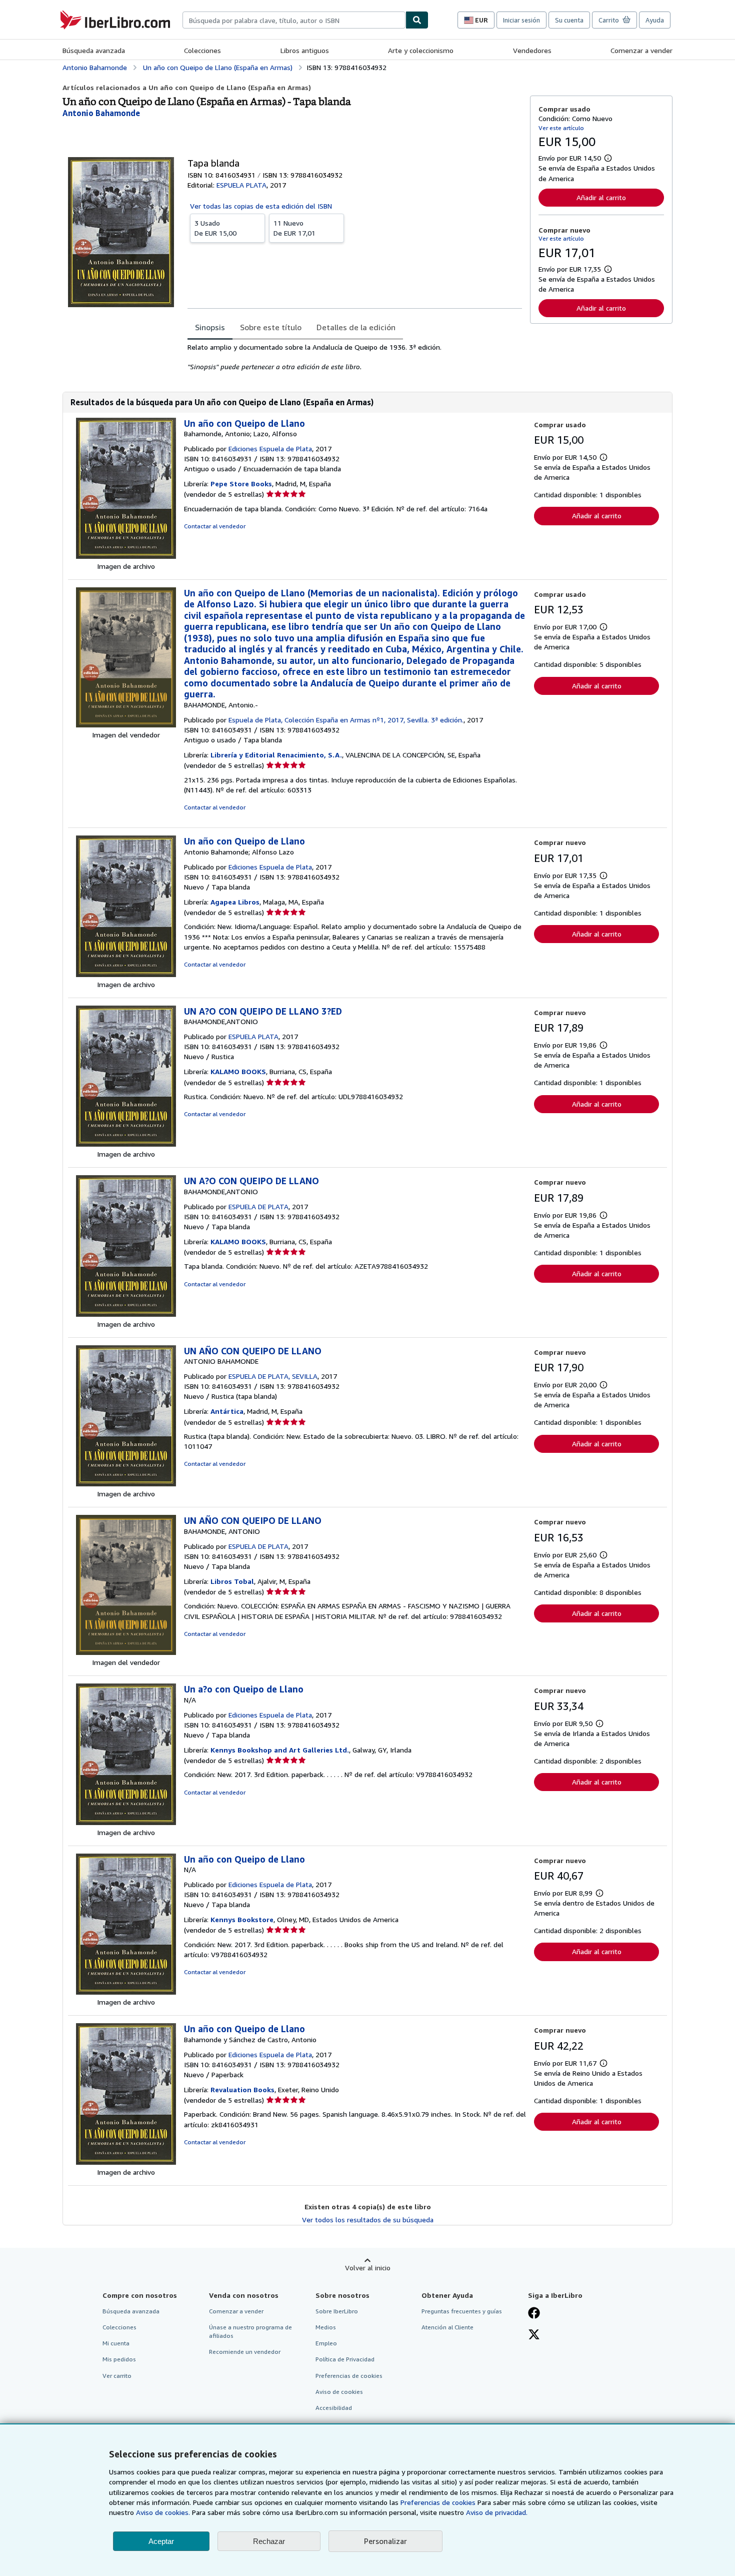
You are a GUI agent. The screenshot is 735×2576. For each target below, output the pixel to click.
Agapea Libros (235, 902)
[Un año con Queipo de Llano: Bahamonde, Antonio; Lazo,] (126, 556)
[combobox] (294, 20)
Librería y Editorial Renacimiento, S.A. (276, 755)
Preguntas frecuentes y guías (462, 2311)
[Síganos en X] (534, 2335)
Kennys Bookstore (242, 1919)
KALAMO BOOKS (238, 1071)
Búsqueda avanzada (94, 50)
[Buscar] (417, 20)
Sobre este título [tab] (271, 327)
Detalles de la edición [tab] (356, 327)
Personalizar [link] (385, 2541)
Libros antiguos (305, 50)
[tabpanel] (355, 357)
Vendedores (532, 50)
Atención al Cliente (447, 2327)
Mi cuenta (116, 2343)
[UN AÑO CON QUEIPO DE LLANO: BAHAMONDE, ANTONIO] (126, 1652)
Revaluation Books (242, 2089)
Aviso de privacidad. (497, 2512)
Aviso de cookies (339, 2392)
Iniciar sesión (521, 20)
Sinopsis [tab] (210, 327)
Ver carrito (117, 2376)
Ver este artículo (561, 128)
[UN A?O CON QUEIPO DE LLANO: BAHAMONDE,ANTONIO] (126, 1314)
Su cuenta (569, 20)
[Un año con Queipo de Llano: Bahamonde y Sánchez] (126, 2162)
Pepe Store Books (241, 484)
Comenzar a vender (641, 50)
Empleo (326, 2343)
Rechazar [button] (269, 2541)
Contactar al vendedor (215, 526)
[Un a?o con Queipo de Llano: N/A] (126, 1822)
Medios (326, 2327)
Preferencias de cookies (438, 2502)
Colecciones (202, 50)
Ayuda (655, 20)
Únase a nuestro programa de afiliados (250, 2331)
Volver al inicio (368, 2268)
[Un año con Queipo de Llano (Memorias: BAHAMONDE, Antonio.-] (126, 725)
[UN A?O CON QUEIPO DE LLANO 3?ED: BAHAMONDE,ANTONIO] (126, 1144)
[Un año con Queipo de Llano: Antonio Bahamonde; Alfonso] (126, 974)
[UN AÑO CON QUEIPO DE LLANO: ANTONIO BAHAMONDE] (126, 1484)
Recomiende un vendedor (245, 2352)
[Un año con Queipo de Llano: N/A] (126, 1992)
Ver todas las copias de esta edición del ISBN (261, 206)
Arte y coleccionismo (421, 50)
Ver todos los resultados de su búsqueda (368, 2220)
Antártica (227, 1411)
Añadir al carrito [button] (601, 197)
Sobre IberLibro (337, 2311)
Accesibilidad (334, 2408)
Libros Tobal (232, 1581)
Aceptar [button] (161, 2541)
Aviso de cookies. (163, 2512)
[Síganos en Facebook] (534, 2314)
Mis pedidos (119, 2359)
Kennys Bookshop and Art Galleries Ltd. (280, 1750)
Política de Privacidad (345, 2359)
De (215, 228)
